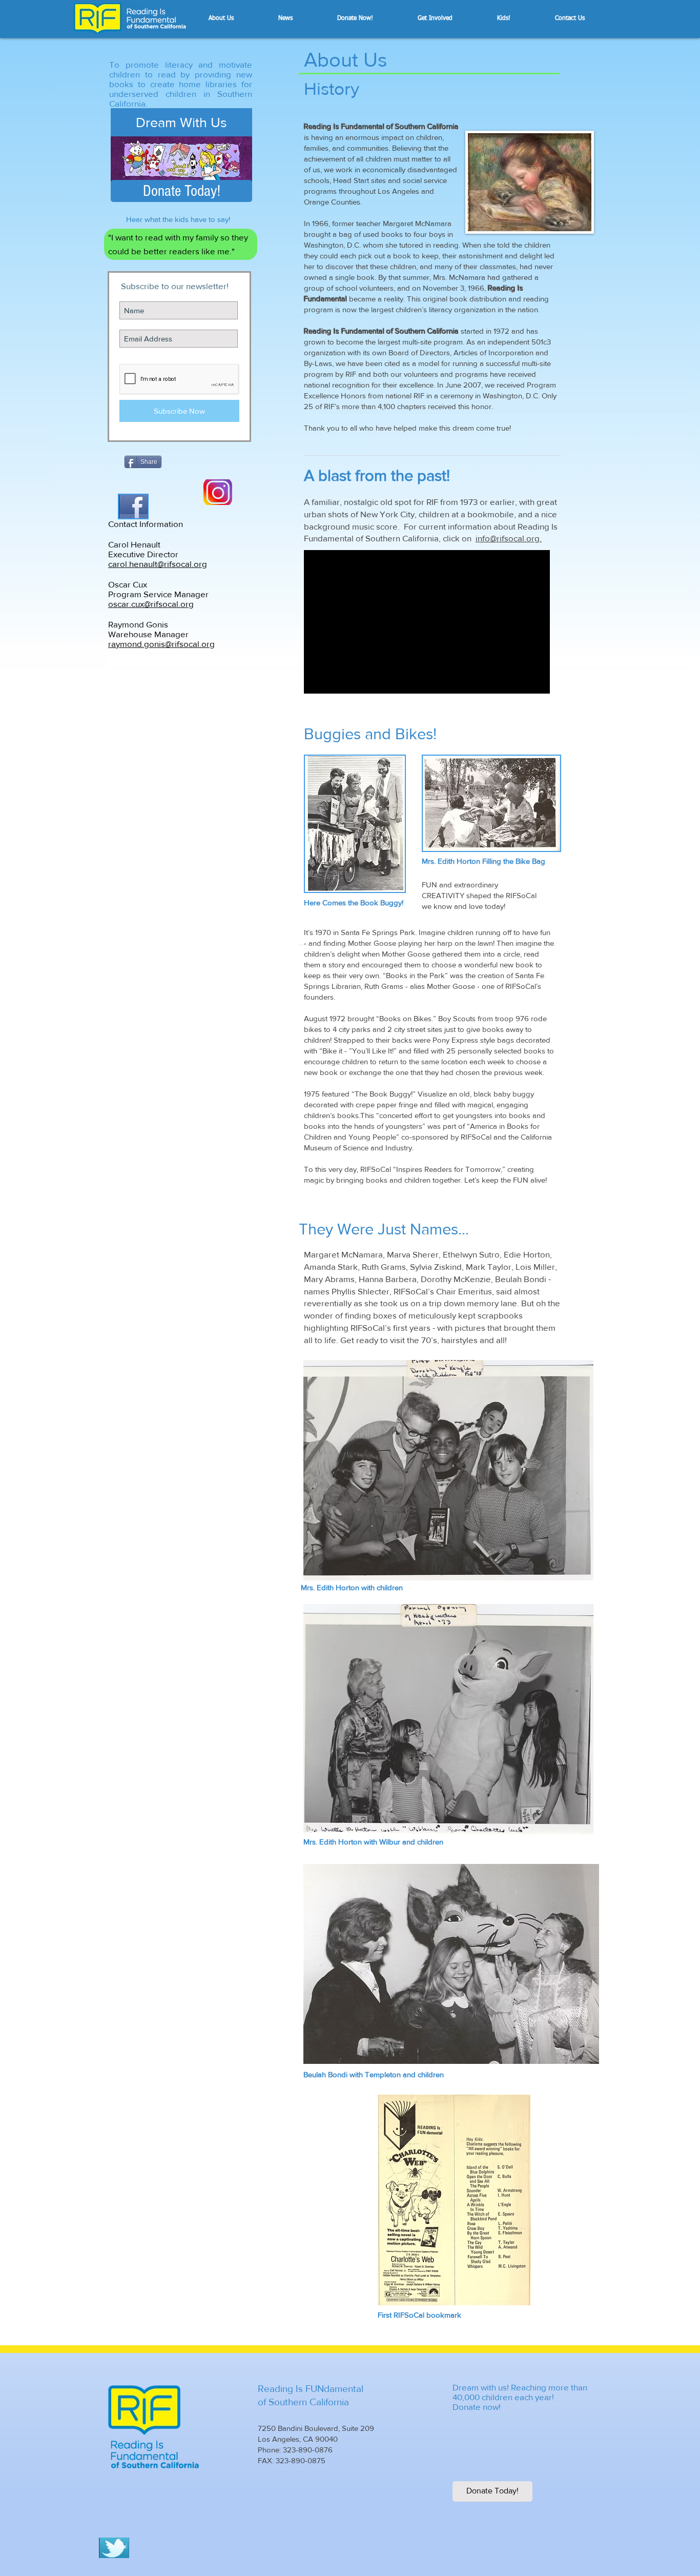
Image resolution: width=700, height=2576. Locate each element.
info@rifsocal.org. (509, 538)
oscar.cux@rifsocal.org (151, 604)
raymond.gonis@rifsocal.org (161, 644)
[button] (238, 18)
